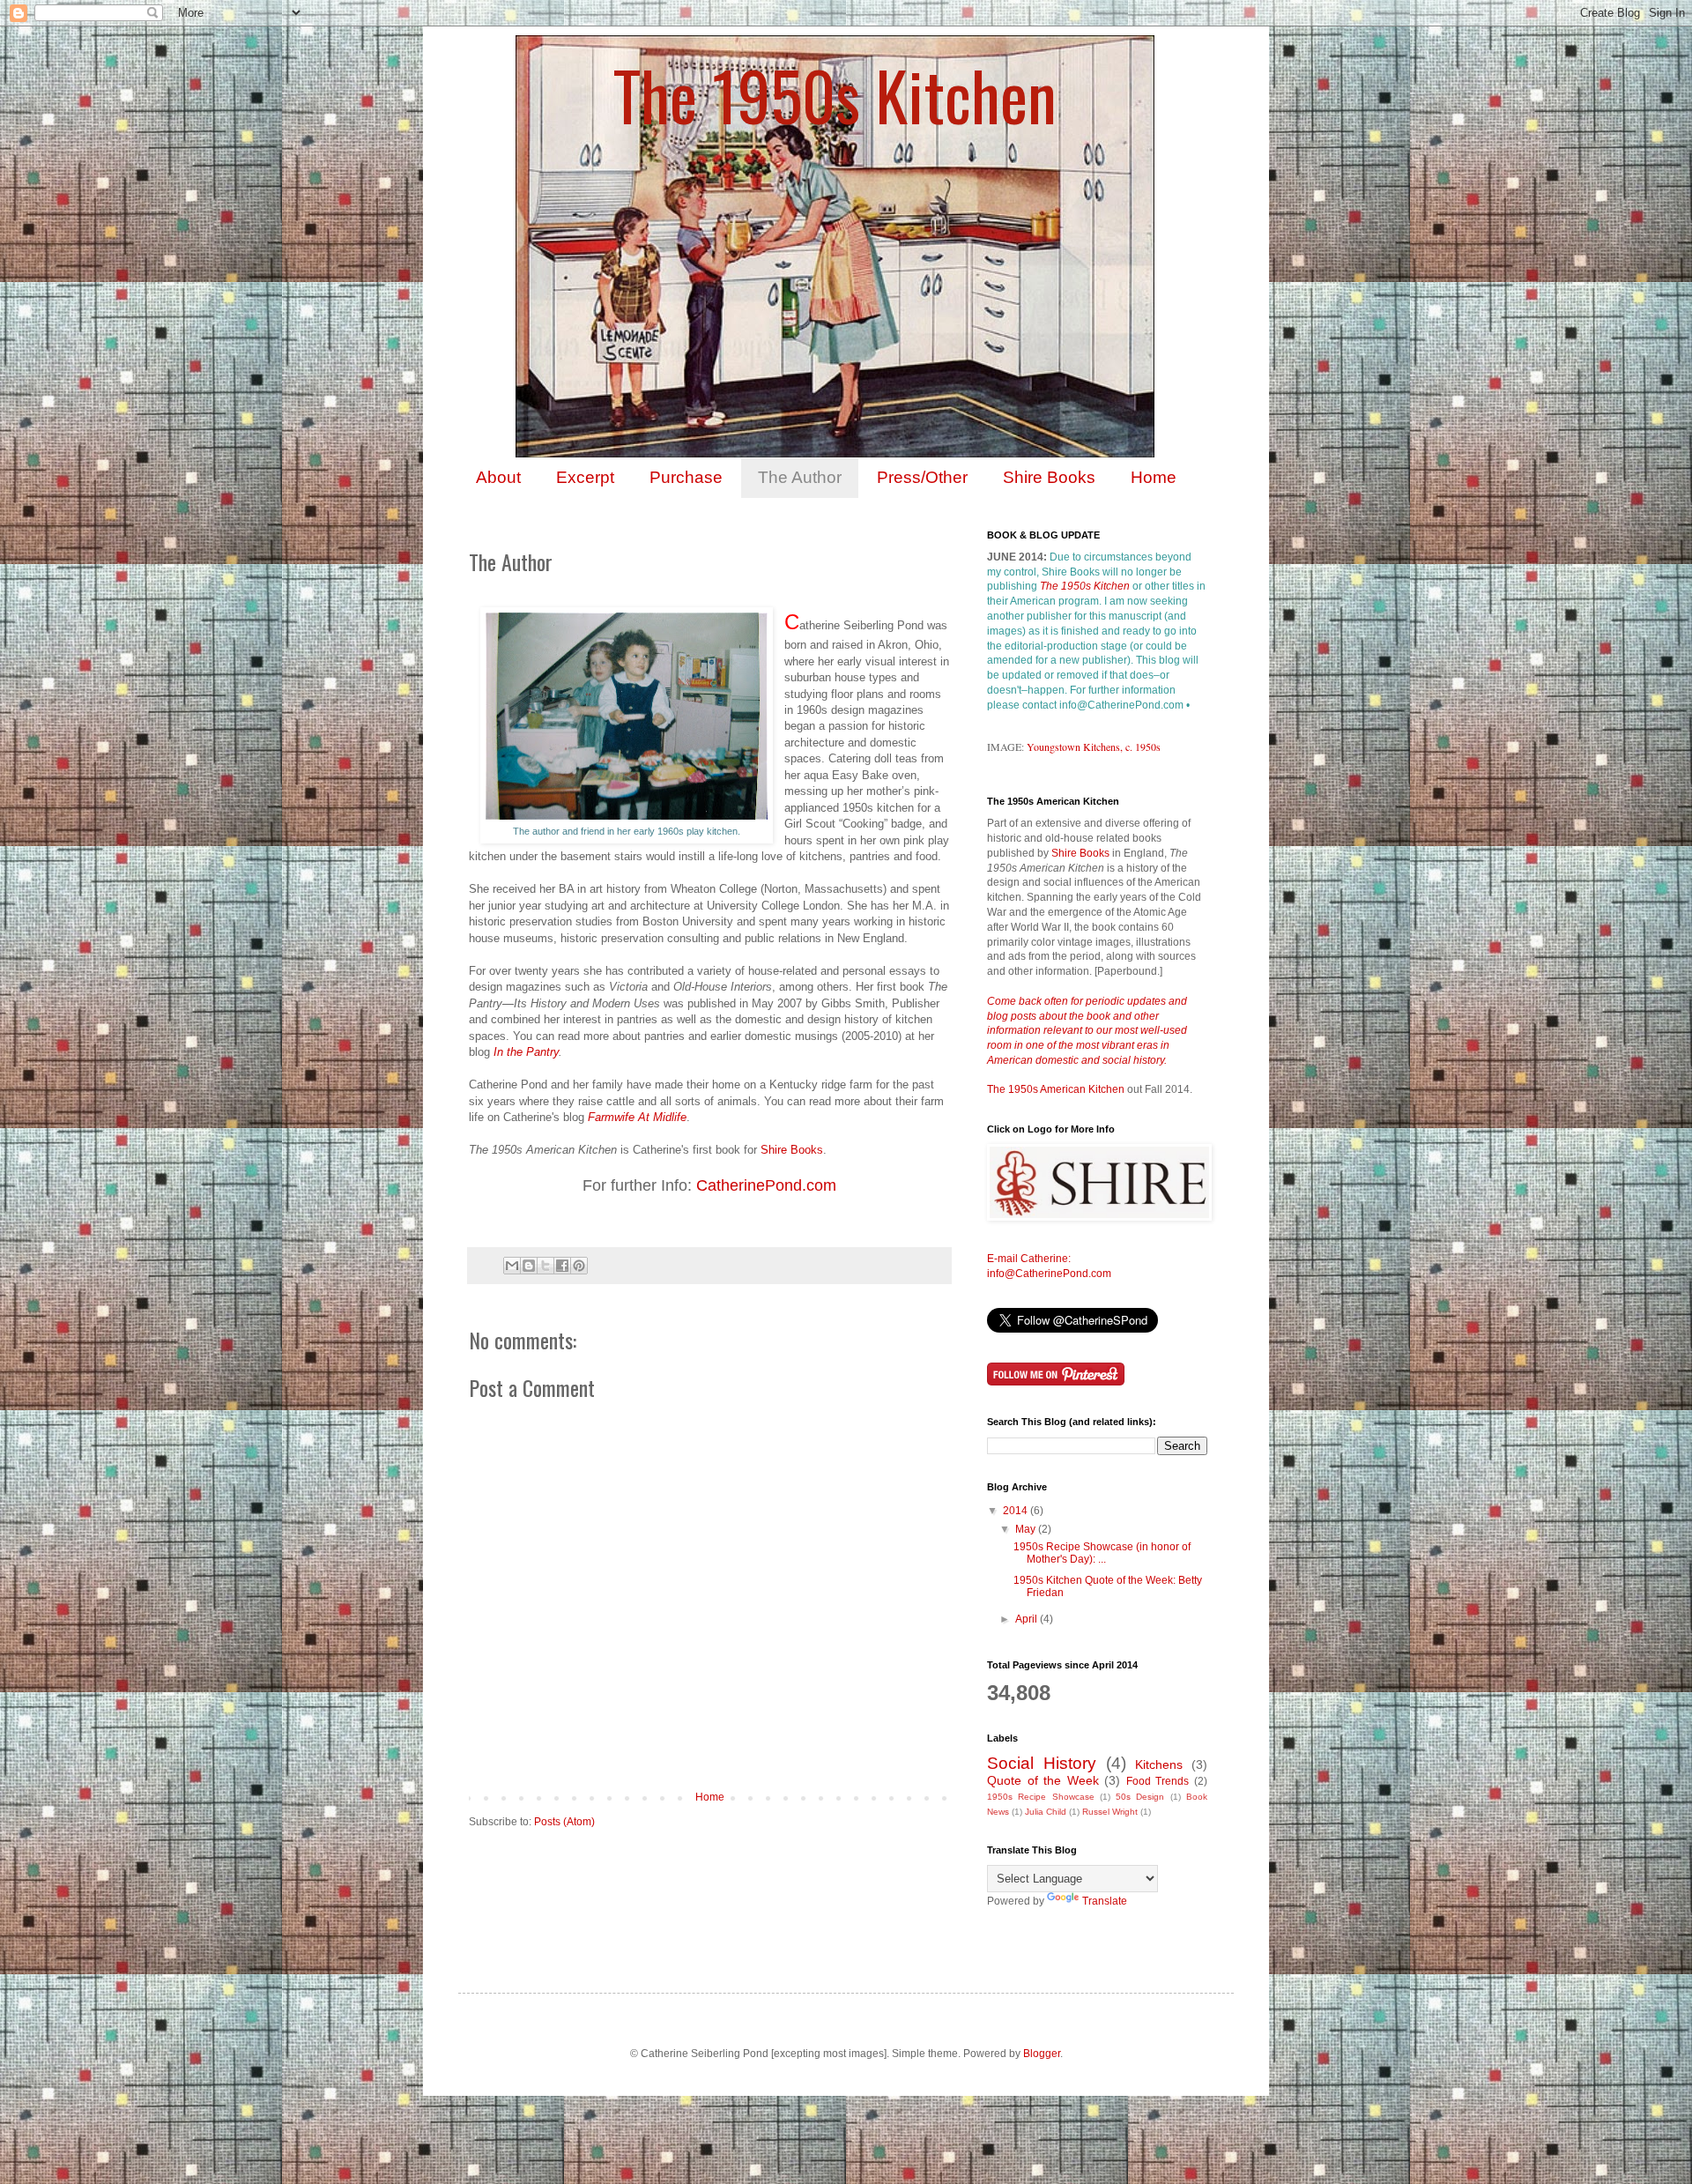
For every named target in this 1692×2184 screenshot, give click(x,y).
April (1028, 1619)
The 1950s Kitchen (835, 95)
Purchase (686, 477)
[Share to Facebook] (562, 1266)
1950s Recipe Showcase (1041, 1797)
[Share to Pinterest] (579, 1266)
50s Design (1140, 1797)
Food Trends (1158, 1781)
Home (1154, 477)
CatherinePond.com (766, 1185)
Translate (1105, 1901)
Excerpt (585, 477)
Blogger (1042, 2054)
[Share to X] (545, 1266)
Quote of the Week (1043, 1780)
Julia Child (1046, 1812)
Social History (1042, 1763)
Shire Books (1049, 477)
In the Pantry (526, 1052)
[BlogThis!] (529, 1266)
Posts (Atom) (564, 1822)
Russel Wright (1110, 1812)
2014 (1017, 1511)
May (1027, 1529)
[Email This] (512, 1266)
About (498, 477)
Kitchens (1159, 1764)
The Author (800, 477)
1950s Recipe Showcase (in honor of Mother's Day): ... (1102, 1553)
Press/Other (922, 477)
